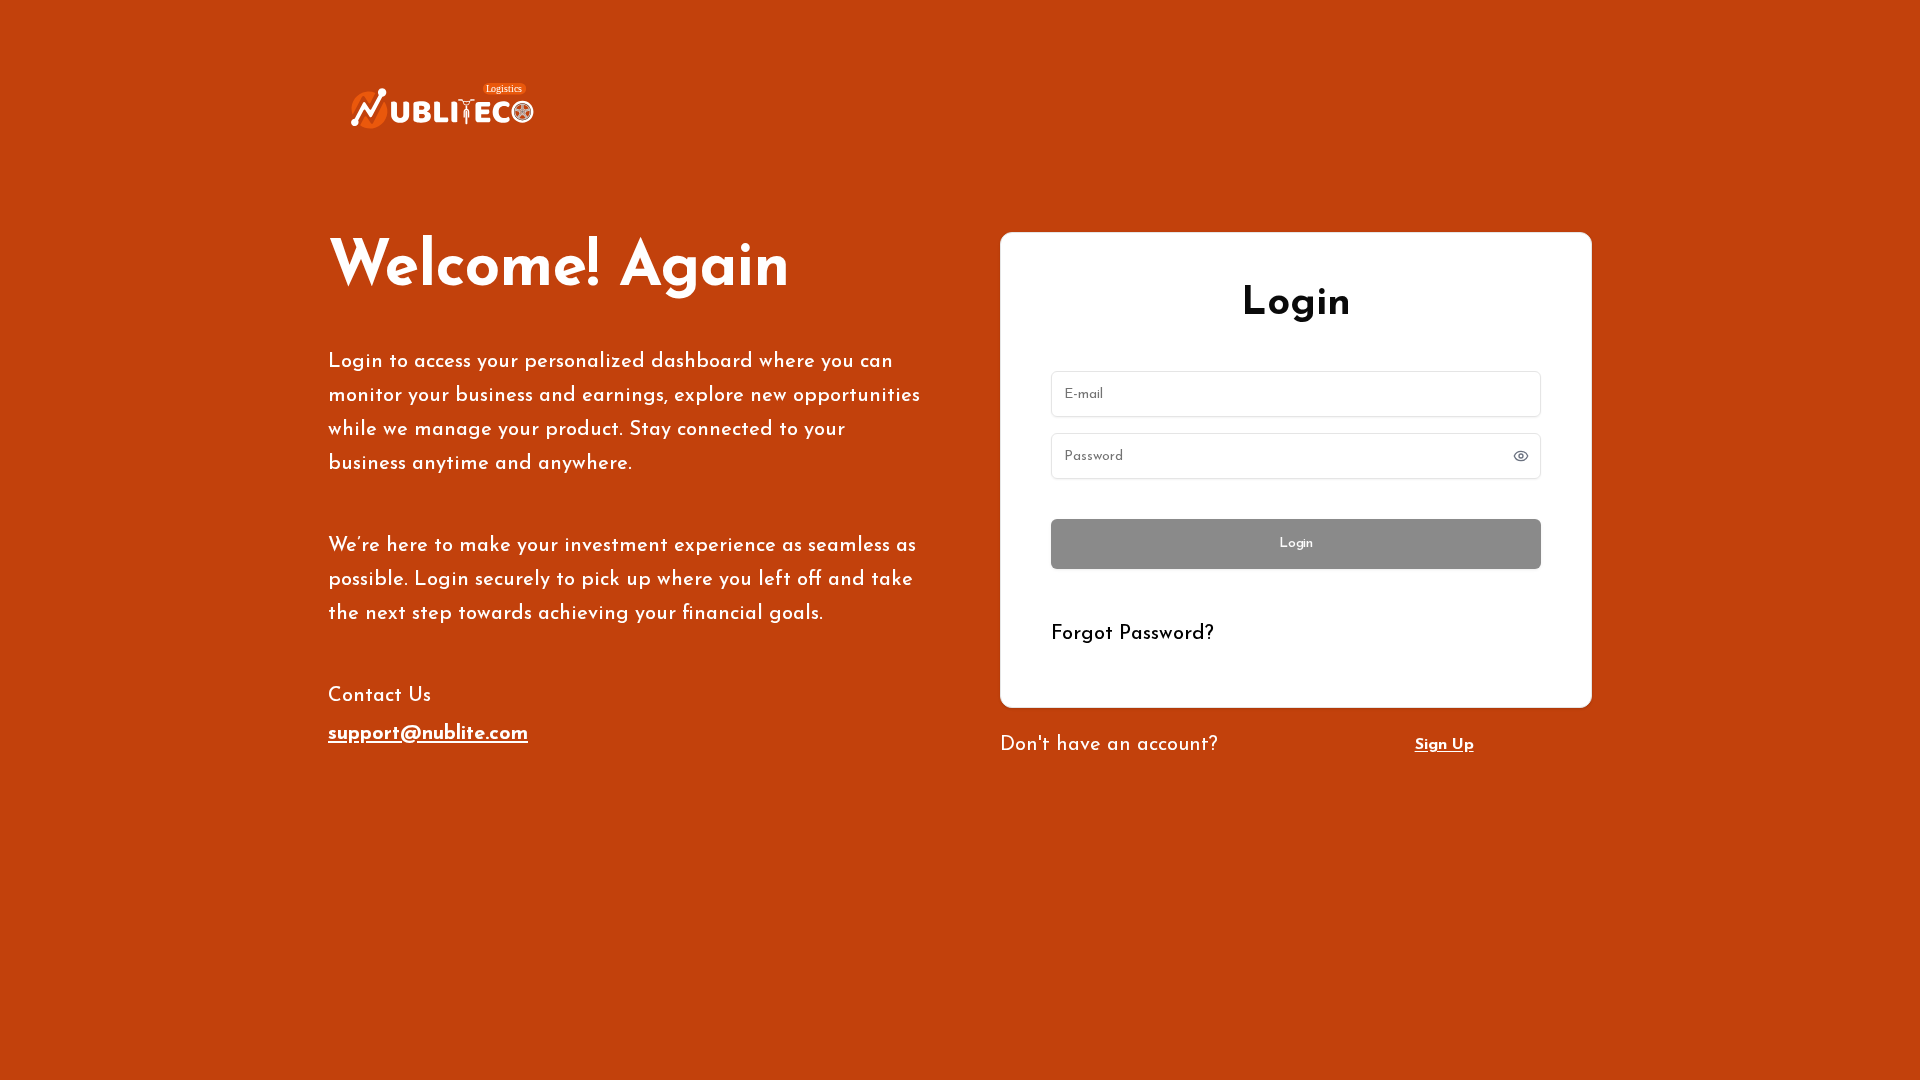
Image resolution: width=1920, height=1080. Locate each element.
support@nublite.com (428, 734)
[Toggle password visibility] (1521, 456)
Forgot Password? (1132, 634)
